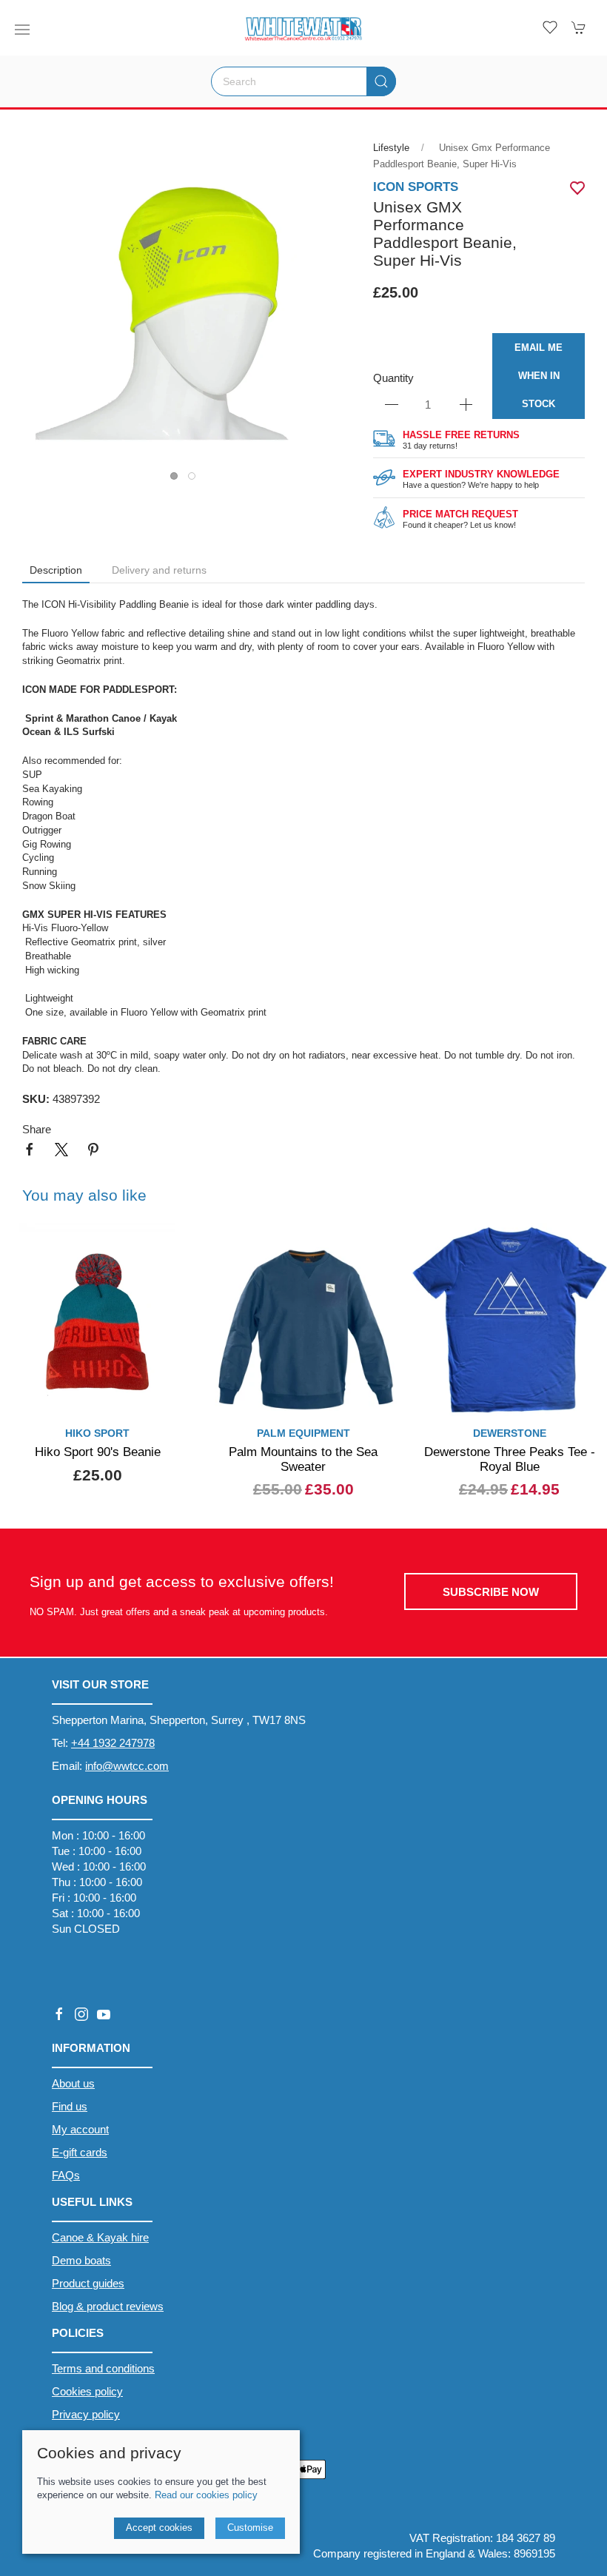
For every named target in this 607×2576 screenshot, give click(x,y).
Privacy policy (86, 2414)
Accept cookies (159, 2528)
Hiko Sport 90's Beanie (98, 1452)
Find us (70, 2106)
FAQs (66, 2175)
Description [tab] (56, 570)
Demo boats (81, 2260)
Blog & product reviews (108, 2306)
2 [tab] (195, 480)
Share (37, 1129)
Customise (250, 2528)
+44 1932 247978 (113, 1743)
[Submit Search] (381, 81)
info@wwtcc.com (127, 1766)
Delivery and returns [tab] (159, 570)
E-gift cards (80, 2152)
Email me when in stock (539, 376)
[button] (22, 30)
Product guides (88, 2283)
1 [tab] (178, 480)
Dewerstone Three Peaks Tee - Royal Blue (510, 1459)
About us (73, 2083)
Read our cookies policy (206, 2495)
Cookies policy (87, 2391)
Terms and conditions (103, 2368)
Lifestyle (391, 148)
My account (80, 2129)
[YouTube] (104, 2014)
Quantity (393, 378)
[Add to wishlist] (174, 1243)
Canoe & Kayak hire (100, 2237)
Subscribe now (491, 1592)
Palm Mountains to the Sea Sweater (303, 1459)
